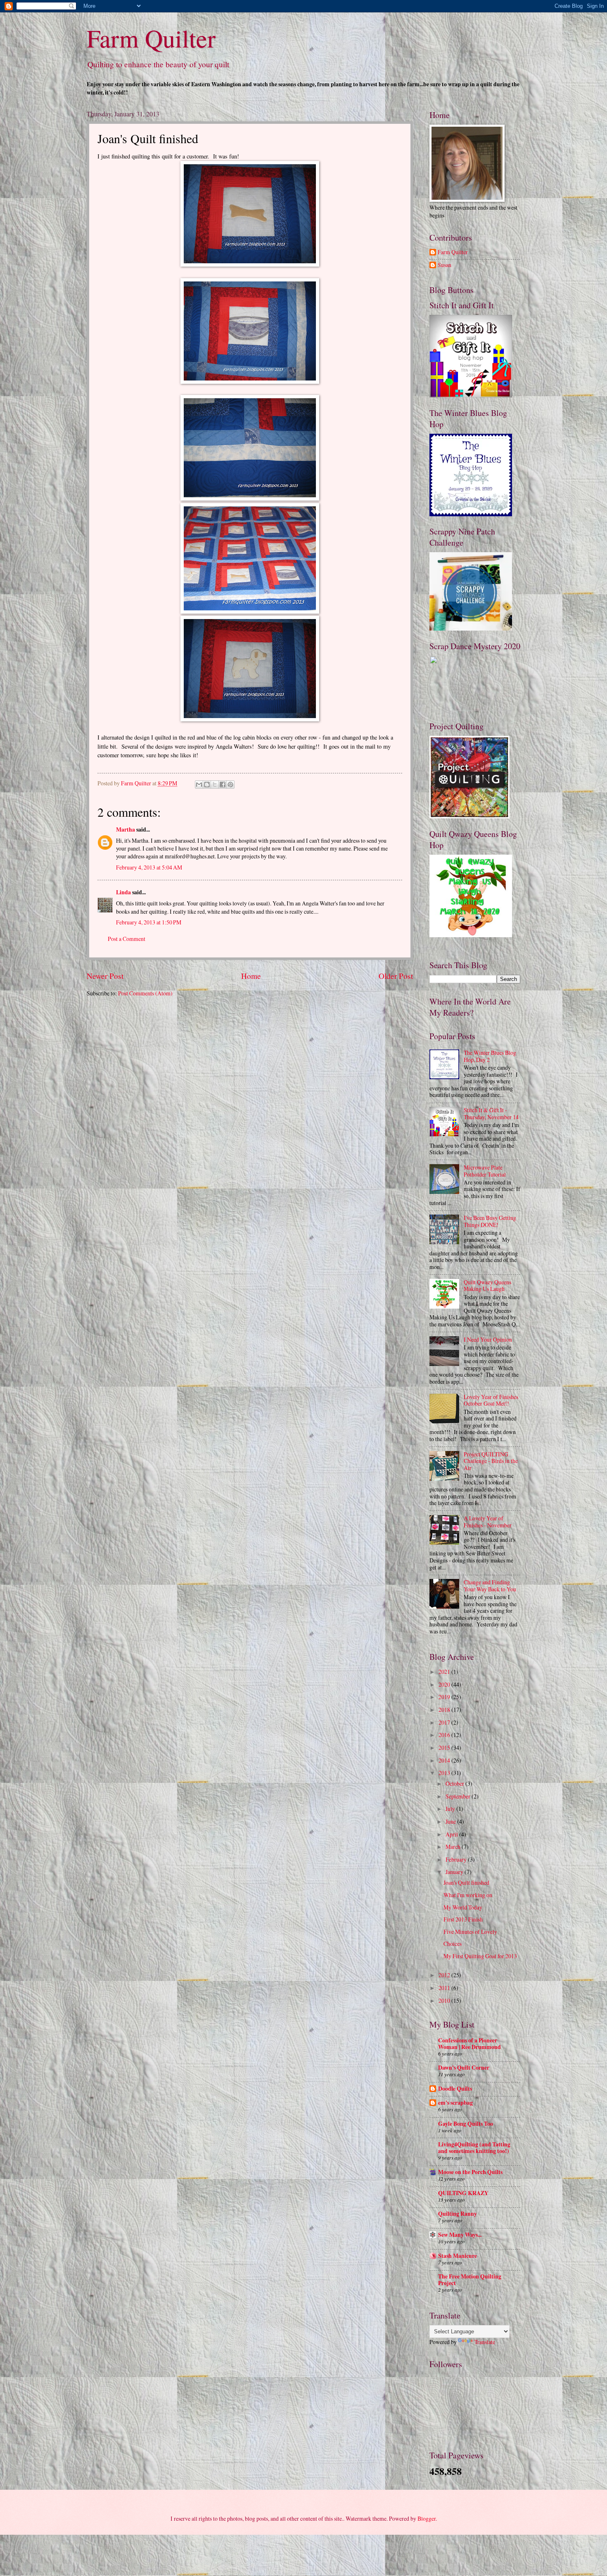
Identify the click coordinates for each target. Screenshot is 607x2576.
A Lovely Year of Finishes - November (488, 1522)
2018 (445, 1710)
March (454, 1847)
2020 (445, 1684)
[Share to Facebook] (223, 785)
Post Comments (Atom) (145, 993)
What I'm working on (468, 1895)
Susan (445, 265)
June (451, 1821)
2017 (445, 1722)
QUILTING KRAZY (463, 2193)
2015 (445, 1748)
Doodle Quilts (455, 2089)
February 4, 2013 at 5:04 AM (149, 867)
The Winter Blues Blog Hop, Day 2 (490, 1056)
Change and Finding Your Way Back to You (490, 1586)
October (455, 1783)
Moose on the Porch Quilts (470, 2172)
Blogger (427, 2518)
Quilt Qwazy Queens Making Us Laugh (487, 1286)
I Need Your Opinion (488, 1339)
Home (251, 976)
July (451, 1809)
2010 (445, 2001)
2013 (445, 1773)
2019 (445, 1697)
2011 (445, 1988)
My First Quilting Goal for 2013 (480, 1956)
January (455, 1872)
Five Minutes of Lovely (470, 1932)
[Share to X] (215, 785)
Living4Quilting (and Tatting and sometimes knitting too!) (474, 2148)
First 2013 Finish (463, 1919)
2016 (445, 1735)
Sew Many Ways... (460, 2235)
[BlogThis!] (207, 785)
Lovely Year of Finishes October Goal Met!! (491, 1400)
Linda (123, 892)
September (459, 1796)
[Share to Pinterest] (230, 785)
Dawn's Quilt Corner (464, 2068)
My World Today (463, 1907)
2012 (445, 1975)
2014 (445, 1760)
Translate (485, 2342)
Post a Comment (127, 939)
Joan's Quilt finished (466, 1882)
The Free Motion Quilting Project (470, 2280)
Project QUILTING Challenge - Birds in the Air (491, 1461)
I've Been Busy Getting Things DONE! (490, 1221)
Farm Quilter (151, 38)
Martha (126, 830)
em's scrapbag (455, 2103)
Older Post (396, 976)
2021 (445, 1672)
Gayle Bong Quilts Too (466, 2124)
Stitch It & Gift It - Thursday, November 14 (491, 1113)
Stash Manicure (458, 2256)
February (457, 1859)
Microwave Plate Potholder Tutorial (485, 1171)
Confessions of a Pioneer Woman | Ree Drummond (469, 2044)
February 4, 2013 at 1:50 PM (149, 922)
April (452, 1834)
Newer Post (105, 976)
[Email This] (199, 785)
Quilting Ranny (458, 2214)
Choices (453, 1944)
